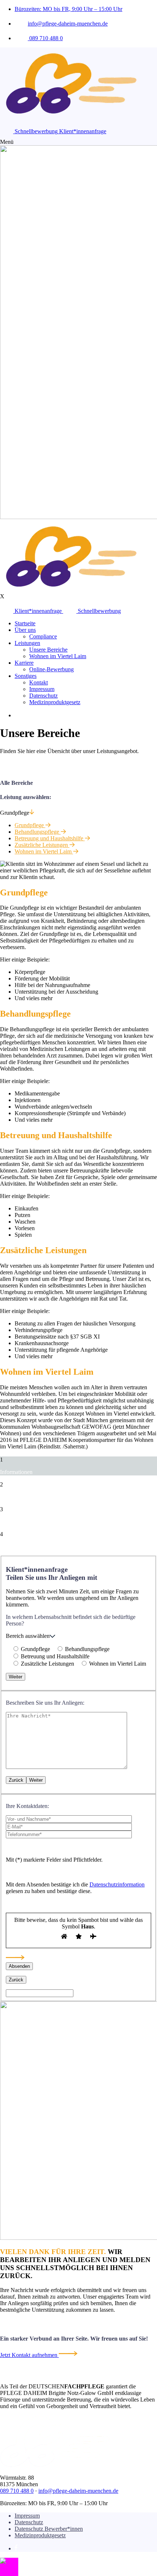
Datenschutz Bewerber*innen (49, 2529)
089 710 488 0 (45, 38)
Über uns (25, 630)
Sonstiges (26, 676)
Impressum (42, 689)
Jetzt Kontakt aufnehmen (29, 2355)
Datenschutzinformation (117, 1884)
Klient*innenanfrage (83, 131)
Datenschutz (43, 696)
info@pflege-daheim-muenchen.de (68, 24)
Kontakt (39, 682)
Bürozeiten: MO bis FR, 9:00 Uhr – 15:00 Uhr (68, 9)
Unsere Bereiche (48, 650)
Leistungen (27, 643)
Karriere (24, 663)
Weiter (16, 1677)
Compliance (43, 636)
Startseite (25, 623)
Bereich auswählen (28, 1636)
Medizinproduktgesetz (55, 702)
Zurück (16, 1780)
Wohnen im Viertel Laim (58, 656)
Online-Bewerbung (51, 669)
